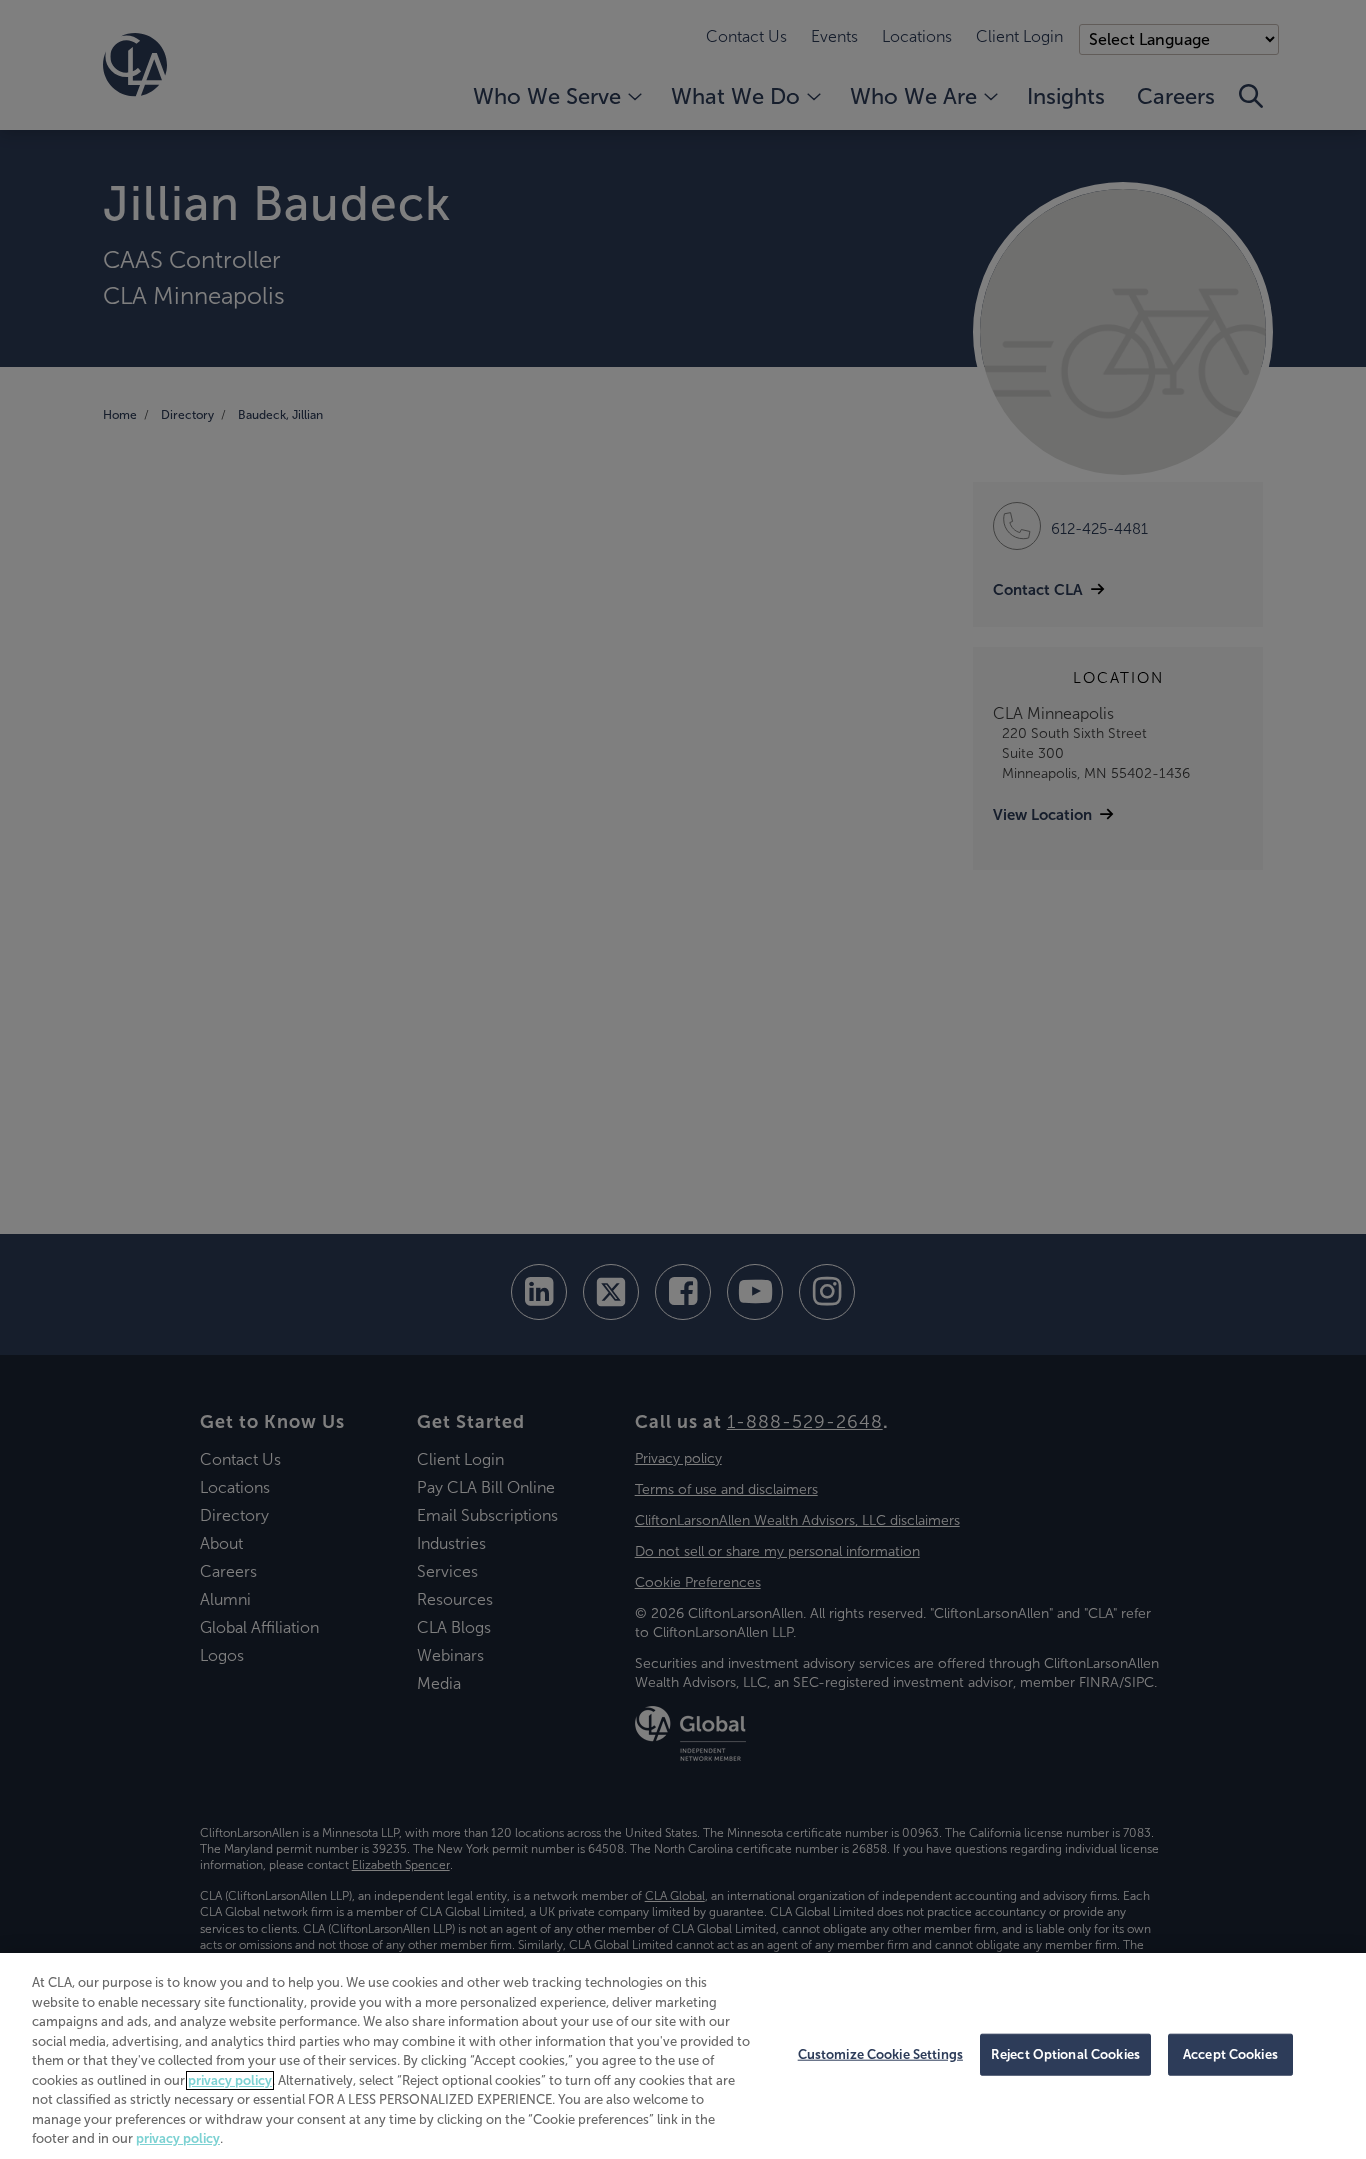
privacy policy (230, 2080)
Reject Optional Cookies (1065, 2054)
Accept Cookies (1230, 2054)
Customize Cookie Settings (880, 2054)
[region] (683, 2056)
